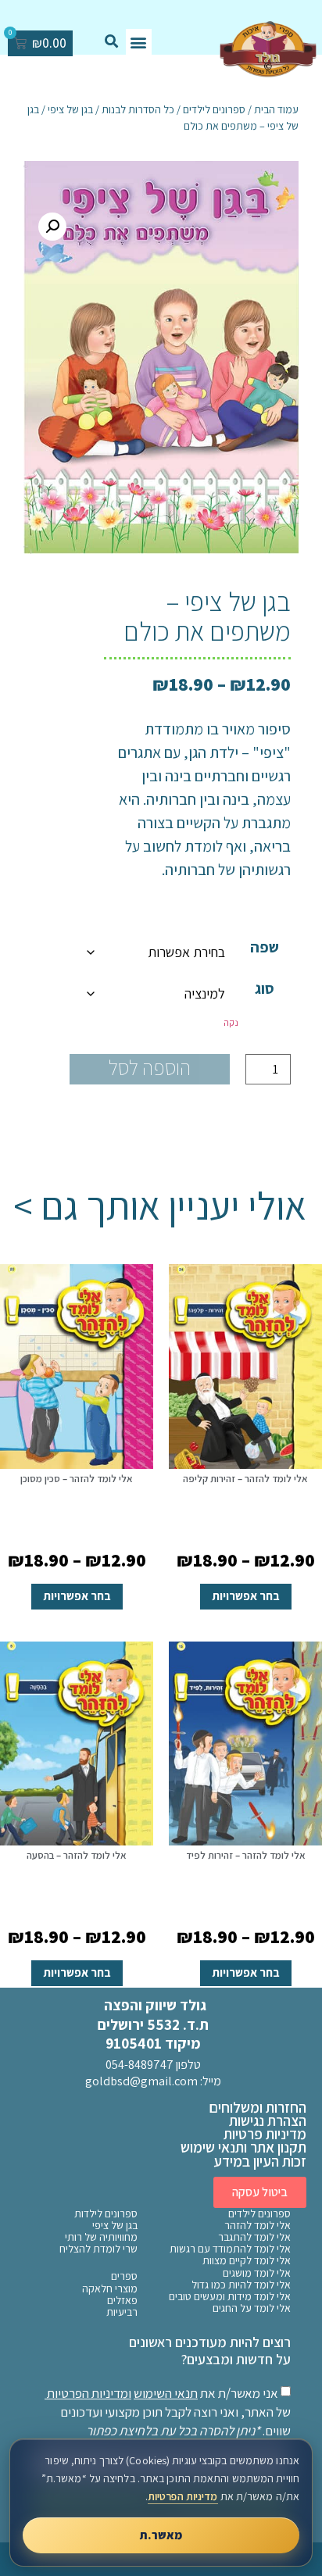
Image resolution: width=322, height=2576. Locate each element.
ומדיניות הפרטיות (89, 2393)
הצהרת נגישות (268, 2120)
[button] (139, 42)
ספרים (124, 2276)
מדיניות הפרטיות (183, 2496)
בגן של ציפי (70, 109)
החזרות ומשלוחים (258, 2107)
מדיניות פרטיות (265, 2134)
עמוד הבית (276, 109)
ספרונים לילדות (106, 2214)
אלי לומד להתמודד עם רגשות (230, 2249)
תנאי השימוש (166, 2393)
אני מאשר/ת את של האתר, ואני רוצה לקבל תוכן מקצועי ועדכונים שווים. (169, 2412)
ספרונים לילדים (214, 109)
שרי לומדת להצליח (98, 2249)
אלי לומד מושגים (257, 2273)
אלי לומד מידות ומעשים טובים (230, 2297)
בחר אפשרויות (246, 1596)
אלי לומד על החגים (252, 2308)
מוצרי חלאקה (110, 2289)
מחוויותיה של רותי (101, 2237)
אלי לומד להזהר (258, 2226)
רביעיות (122, 2312)
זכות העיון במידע (260, 2161)
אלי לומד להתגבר (254, 2237)
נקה (231, 1022)
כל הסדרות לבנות (138, 109)
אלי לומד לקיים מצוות (247, 2261)
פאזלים (122, 2301)
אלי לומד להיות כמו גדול (241, 2285)
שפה (265, 947)
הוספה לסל (150, 1068)
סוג (265, 988)
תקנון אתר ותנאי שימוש (243, 2147)
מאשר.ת (161, 2535)
